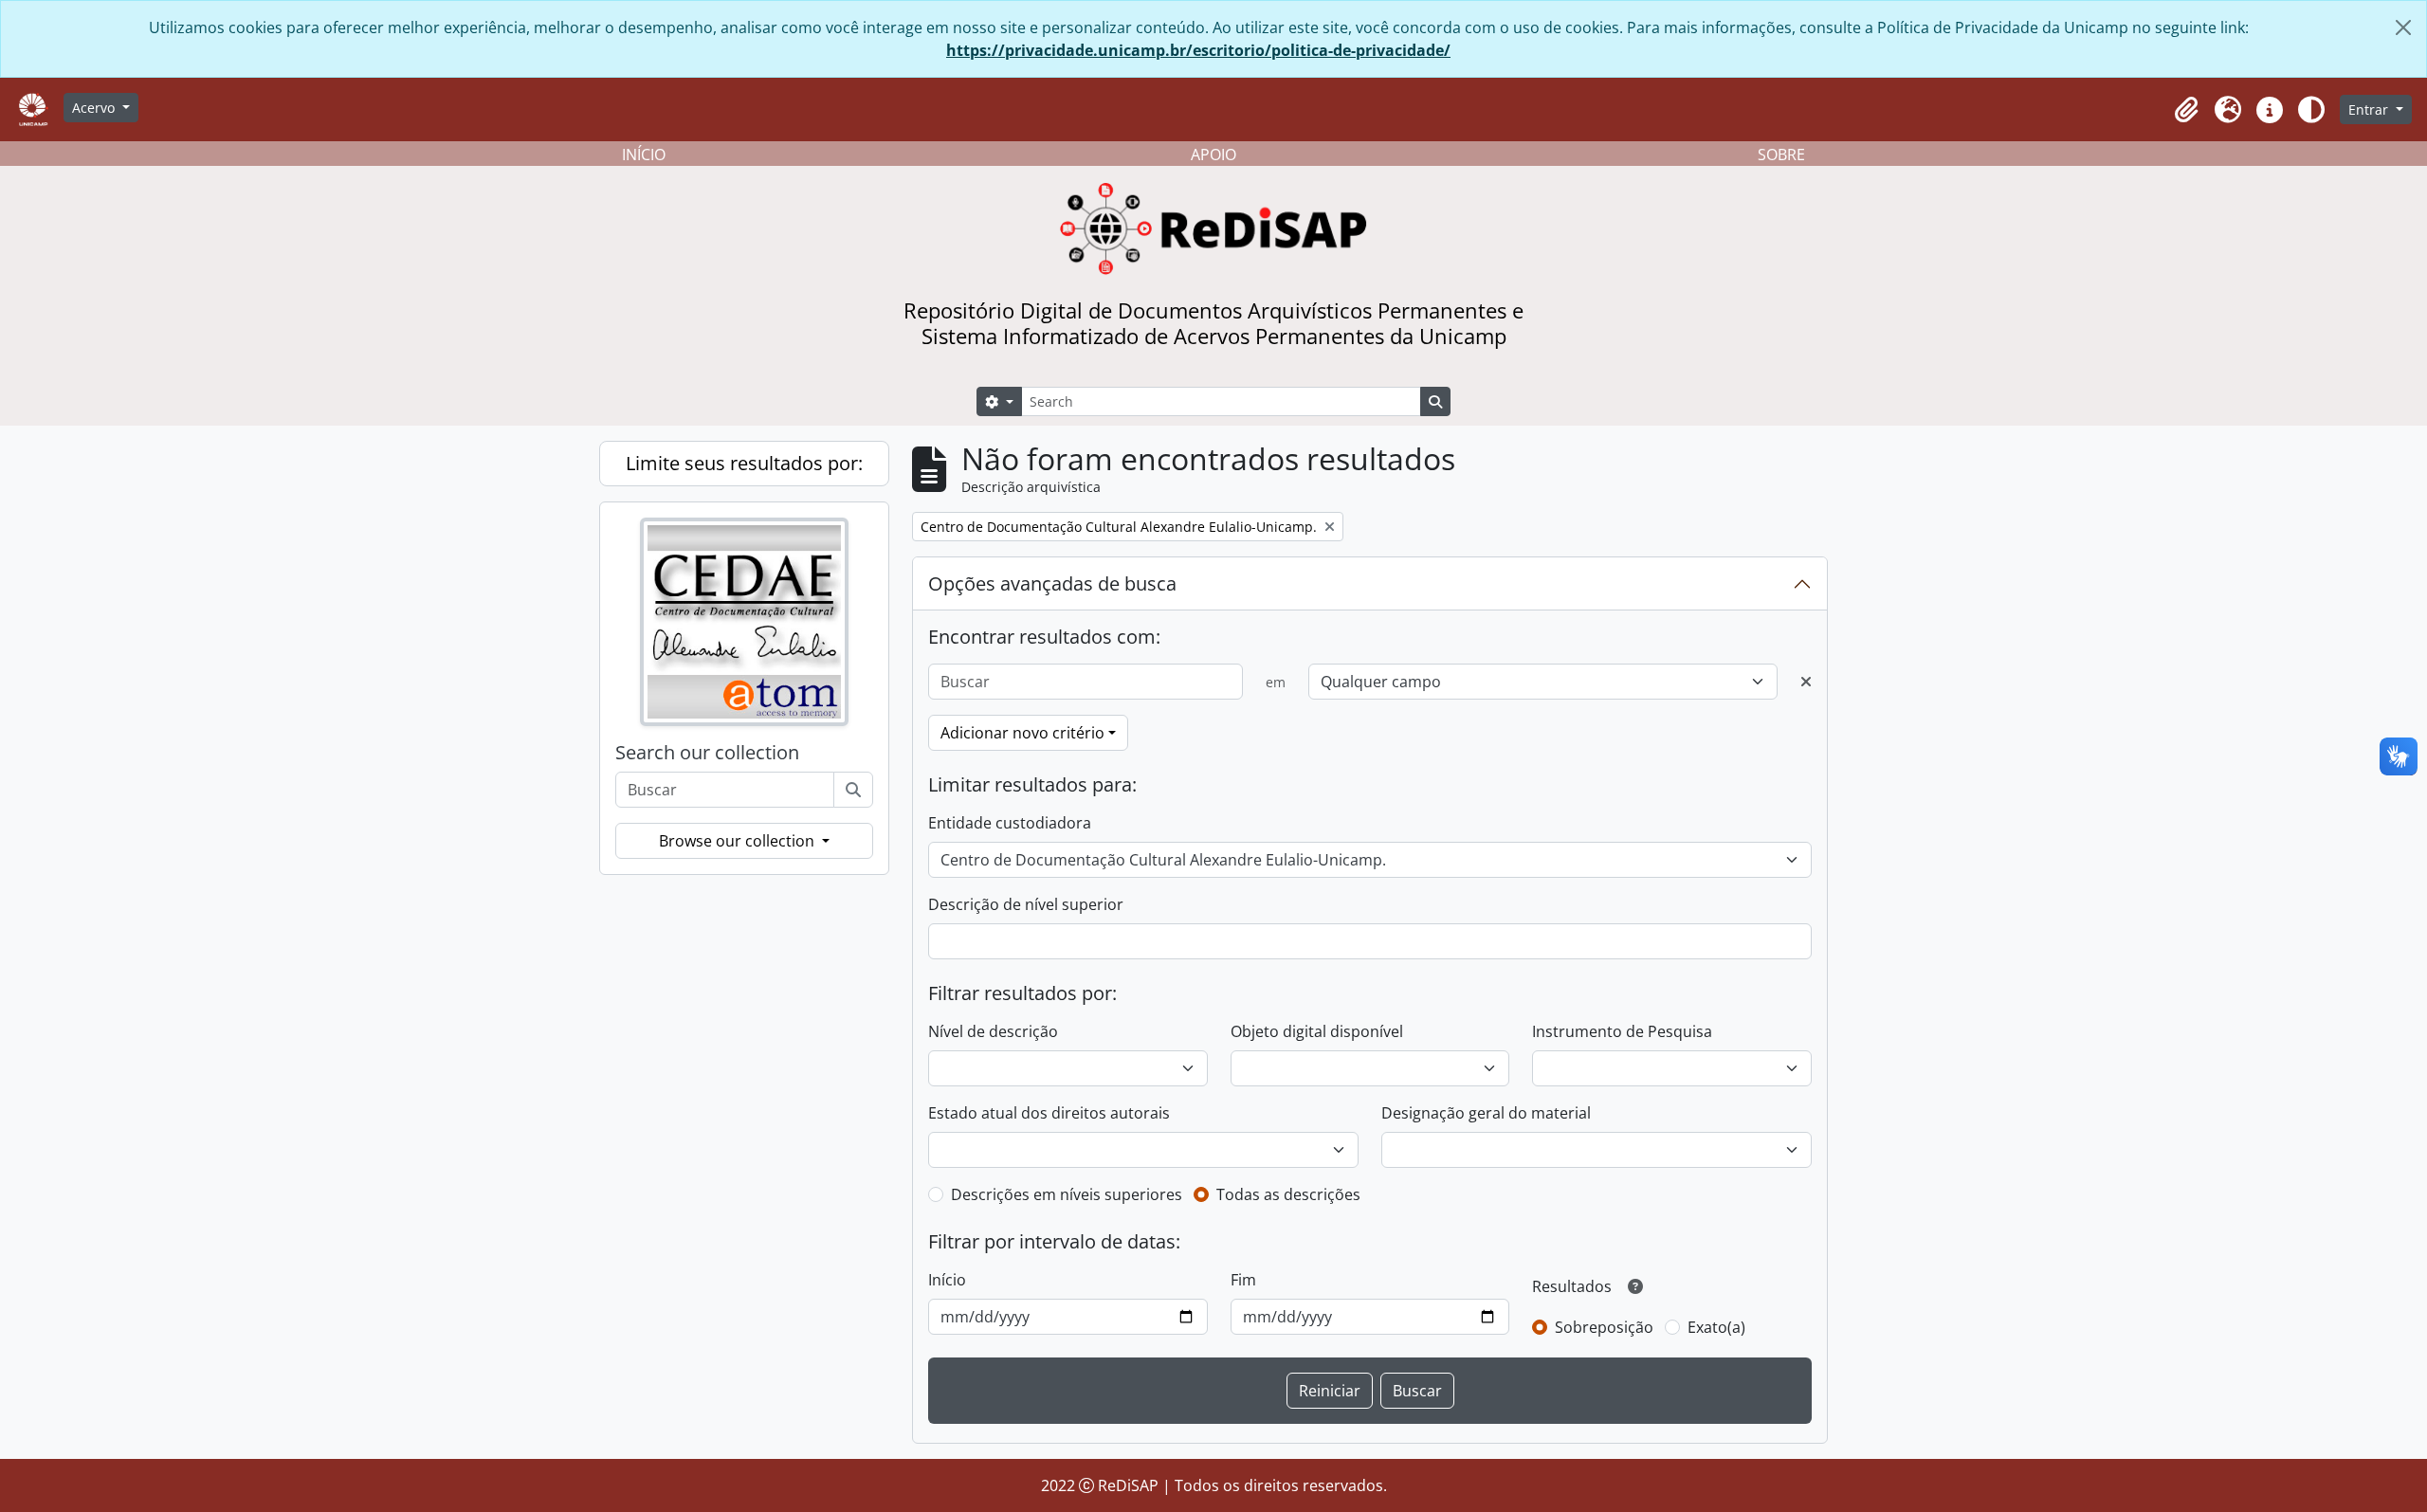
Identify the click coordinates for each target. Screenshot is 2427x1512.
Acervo (95, 108)
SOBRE (1781, 155)
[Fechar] (2403, 27)
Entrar (2370, 109)
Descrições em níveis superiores (1067, 1194)
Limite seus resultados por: (744, 463)
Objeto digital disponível (1317, 1031)
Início (947, 1280)
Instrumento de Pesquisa (1622, 1031)
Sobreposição (1604, 1327)
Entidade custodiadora (1010, 823)
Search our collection (707, 753)
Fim (1243, 1280)
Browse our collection (739, 841)
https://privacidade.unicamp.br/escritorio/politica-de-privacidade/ (1198, 50)
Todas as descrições (1288, 1194)
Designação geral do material (1486, 1113)
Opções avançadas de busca (1052, 583)
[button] (2186, 110)
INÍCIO (644, 155)
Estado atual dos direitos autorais (1049, 1113)
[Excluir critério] (1806, 682)
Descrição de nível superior (1026, 904)
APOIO (1213, 155)
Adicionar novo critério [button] (1022, 733)
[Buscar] (853, 790)
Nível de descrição (993, 1031)
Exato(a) (1716, 1327)
